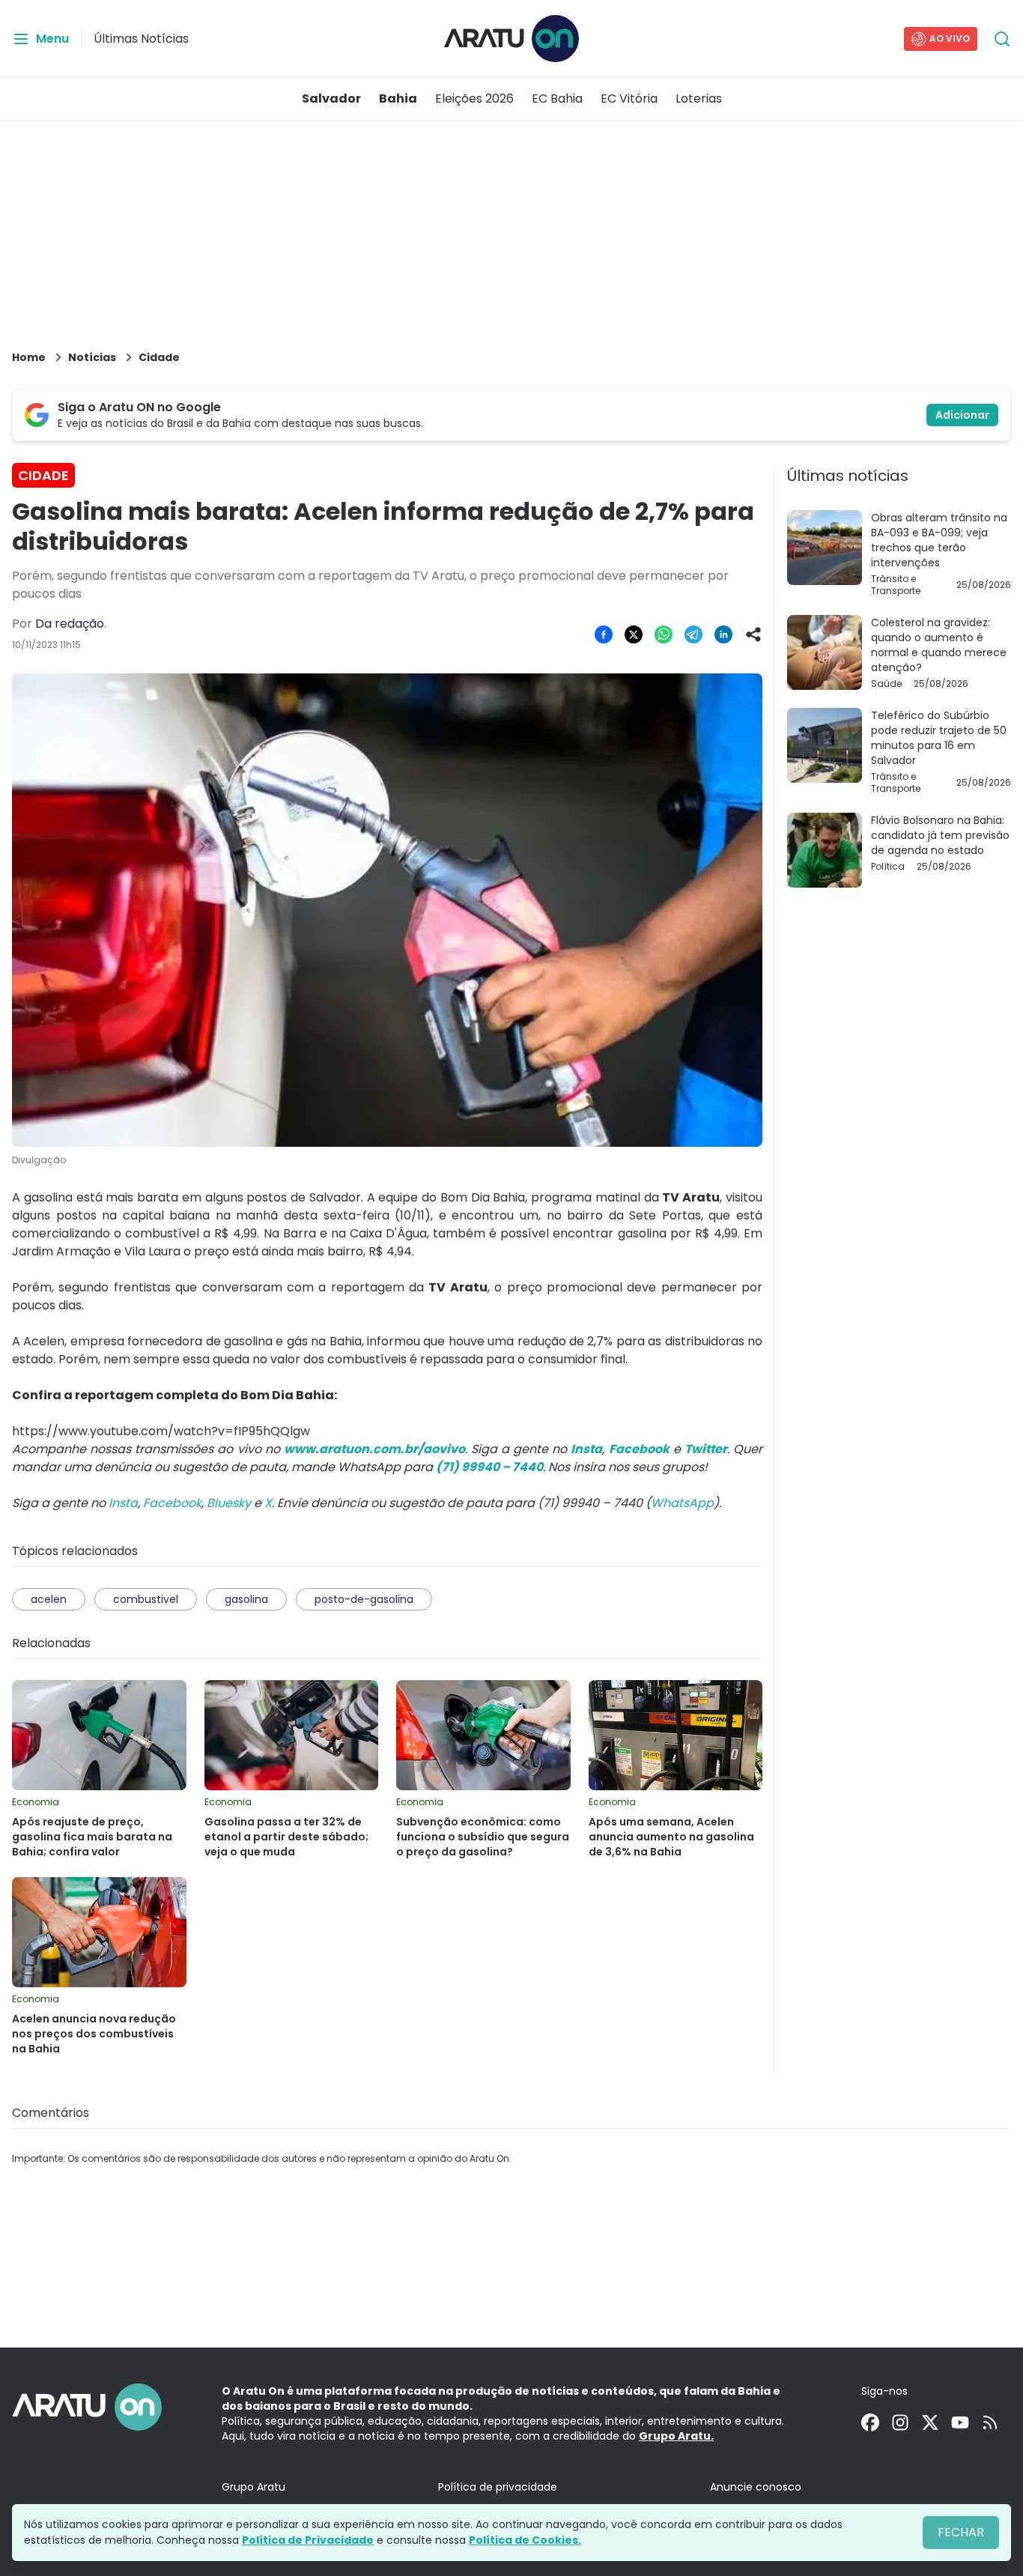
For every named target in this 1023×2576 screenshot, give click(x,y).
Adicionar (962, 415)
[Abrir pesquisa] (1002, 39)
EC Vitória (629, 99)
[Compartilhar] (753, 634)
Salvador (331, 99)
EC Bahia (557, 99)
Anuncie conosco (756, 2487)
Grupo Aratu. (676, 2436)
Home (29, 357)
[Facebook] (870, 2422)
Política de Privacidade (308, 2540)
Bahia (398, 99)
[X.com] (930, 2422)
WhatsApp (682, 1503)
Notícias (92, 357)
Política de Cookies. (525, 2540)
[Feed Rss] (990, 2422)
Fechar (961, 2532)
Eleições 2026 (474, 99)
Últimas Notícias (141, 39)
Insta (123, 1503)
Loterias (699, 99)
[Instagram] (900, 2422)
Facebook (172, 1503)
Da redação (70, 624)
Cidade (159, 357)
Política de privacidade (498, 2487)
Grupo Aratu (254, 2487)
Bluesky (229, 1503)
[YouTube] (960, 2422)
